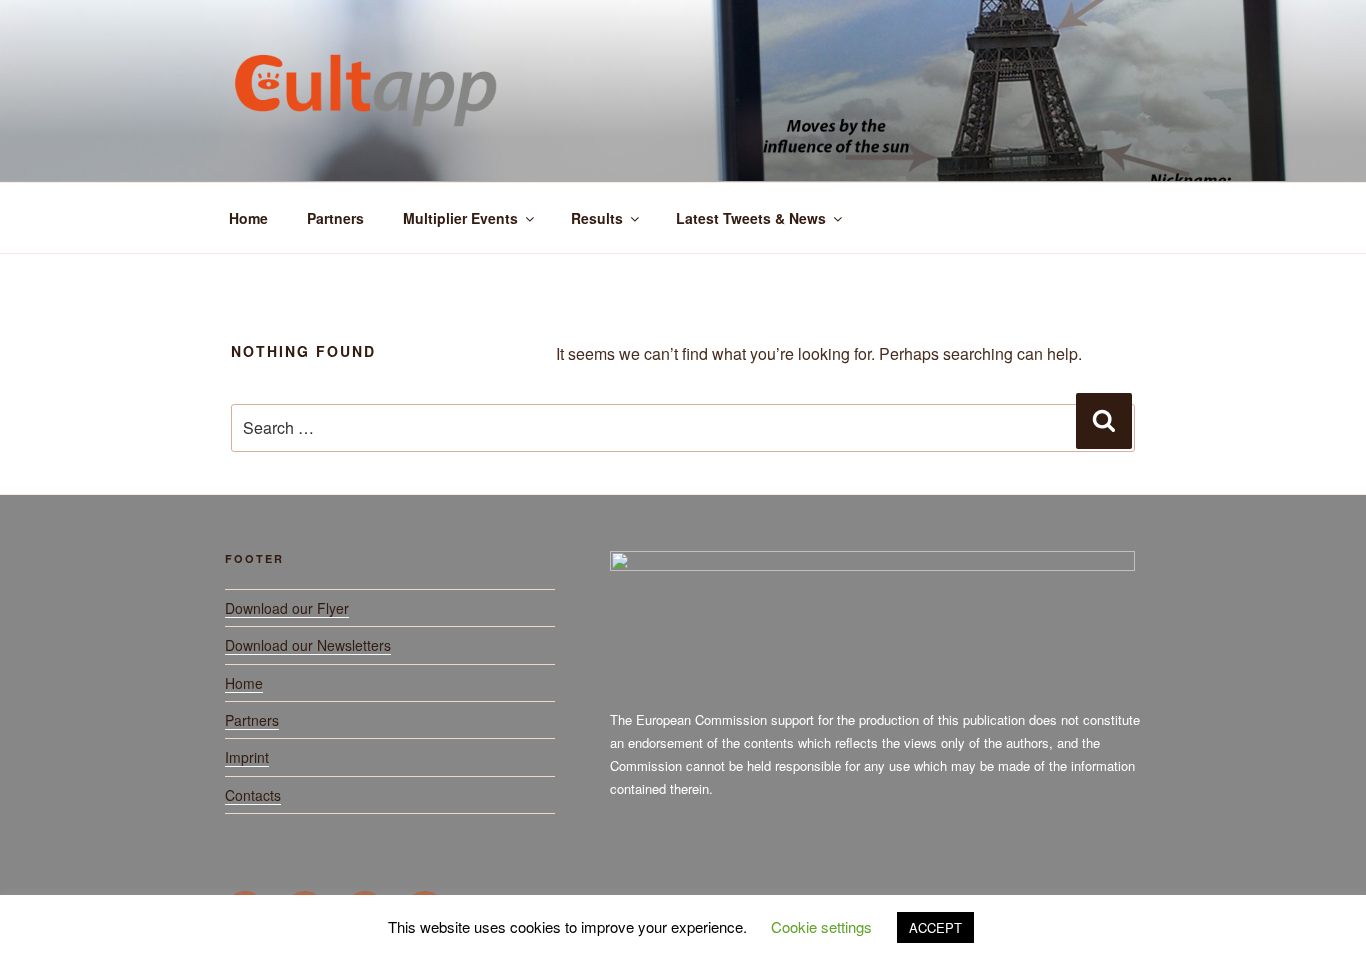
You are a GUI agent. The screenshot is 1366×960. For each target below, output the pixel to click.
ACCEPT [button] (935, 927)
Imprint (247, 757)
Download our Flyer (287, 608)
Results (597, 218)
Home (248, 218)
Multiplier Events (460, 218)
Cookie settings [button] (821, 926)
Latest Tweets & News (751, 218)
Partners (335, 218)
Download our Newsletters (308, 645)
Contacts (253, 795)
